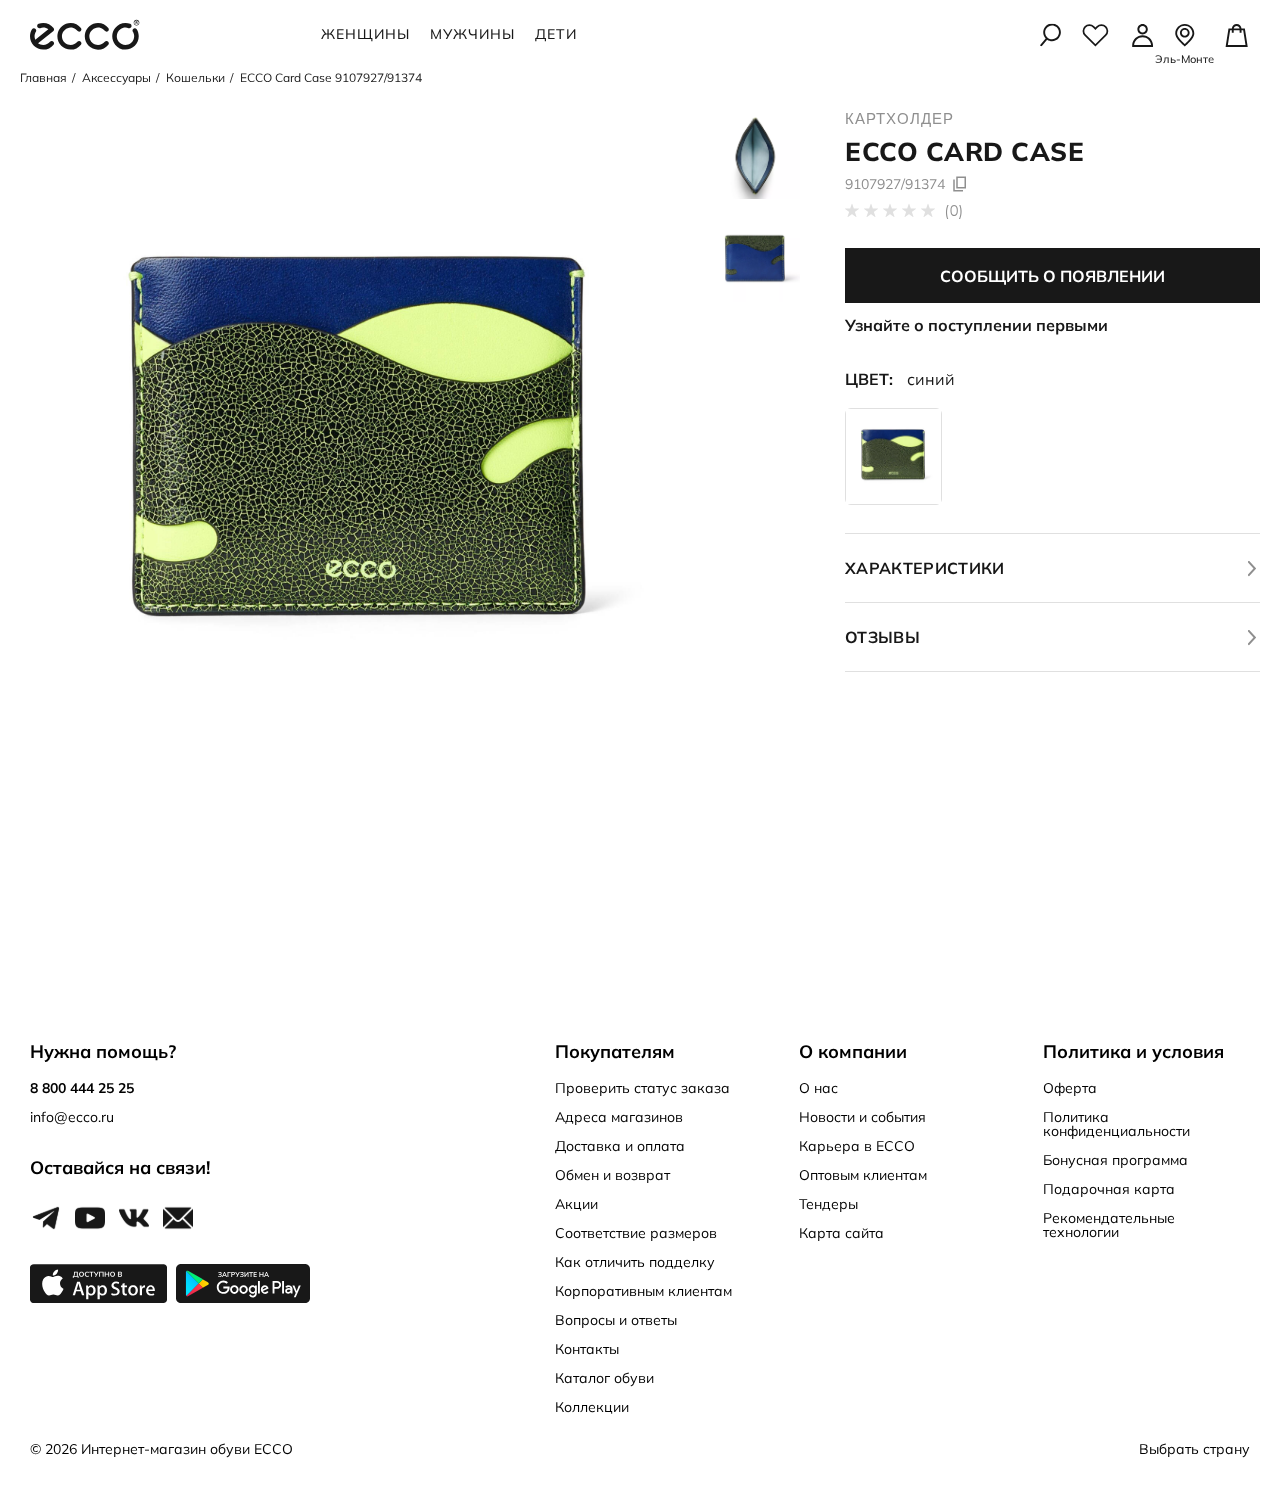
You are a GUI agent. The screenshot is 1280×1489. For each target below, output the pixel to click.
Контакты (587, 1349)
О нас (818, 1088)
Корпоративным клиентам (643, 1291)
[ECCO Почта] (178, 1219)
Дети (556, 34)
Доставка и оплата (620, 1146)
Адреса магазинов (619, 1117)
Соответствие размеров (636, 1233)
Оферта (1070, 1088)
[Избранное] (1095, 35)
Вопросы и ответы (616, 1320)
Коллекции (592, 1407)
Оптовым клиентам (863, 1175)
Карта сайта (841, 1233)
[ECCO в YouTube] (90, 1219)
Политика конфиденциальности (1116, 1124)
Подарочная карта (1109, 1189)
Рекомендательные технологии (1109, 1225)
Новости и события (862, 1117)
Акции (576, 1204)
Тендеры (828, 1204)
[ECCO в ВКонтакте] (134, 1219)
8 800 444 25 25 (82, 1088)
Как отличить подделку (635, 1262)
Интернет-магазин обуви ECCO (187, 1449)
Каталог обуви (604, 1378)
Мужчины (472, 34)
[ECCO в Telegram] (46, 1219)
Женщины (365, 34)
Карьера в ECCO (857, 1146)
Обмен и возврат (612, 1175)
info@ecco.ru (72, 1117)
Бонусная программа (1115, 1160)
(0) (952, 210)
